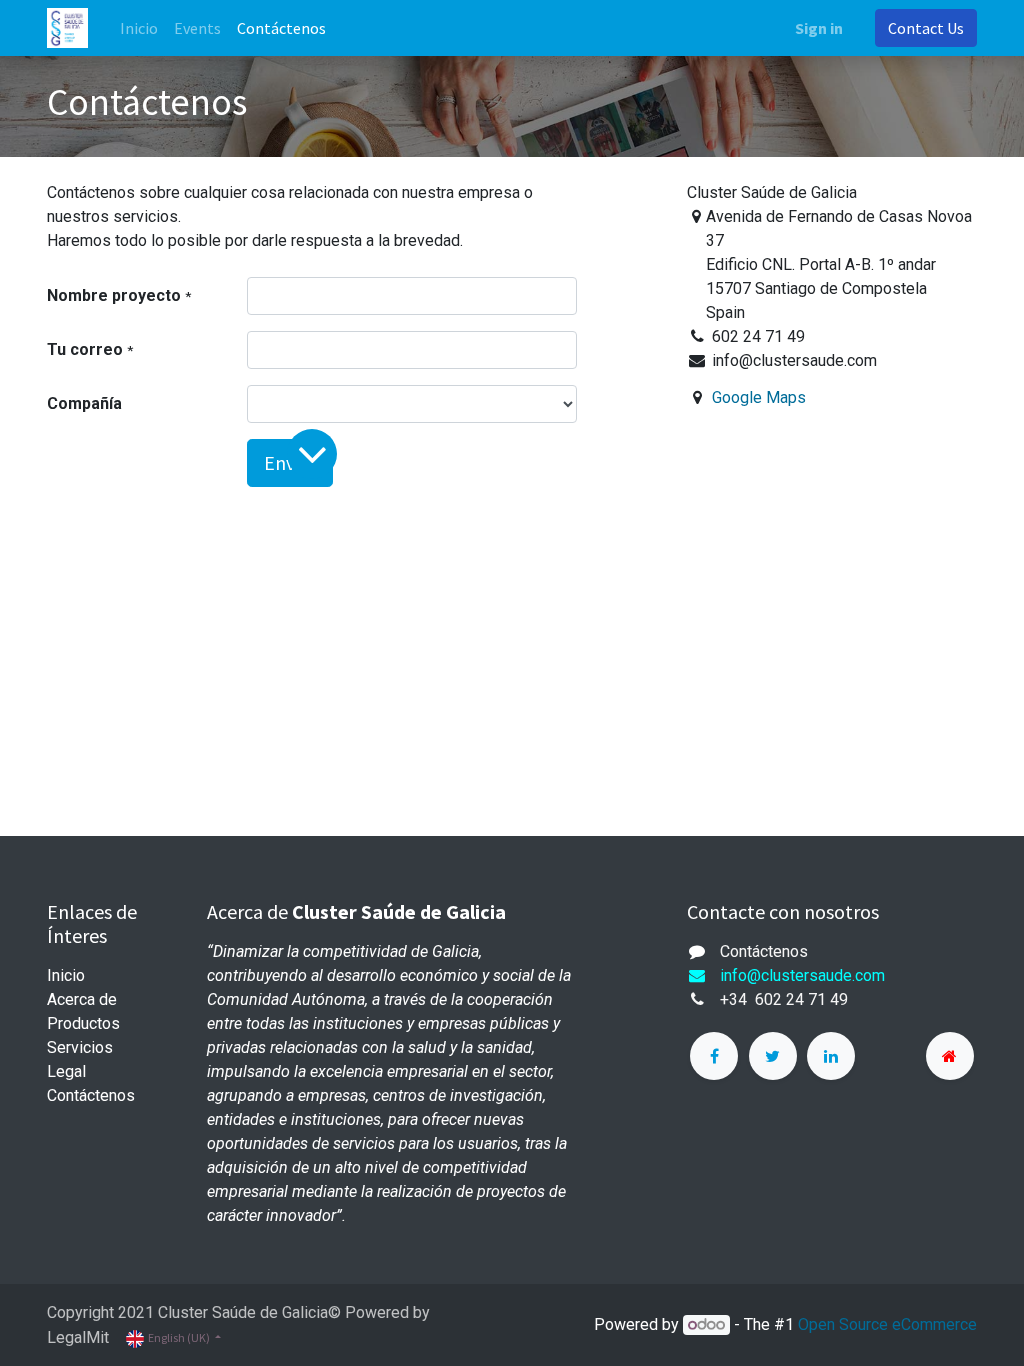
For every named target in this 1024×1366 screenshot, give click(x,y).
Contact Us (926, 28)
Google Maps (759, 397)
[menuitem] (139, 28)
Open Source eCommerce (887, 1324)
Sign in (819, 28)
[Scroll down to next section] (312, 454)
